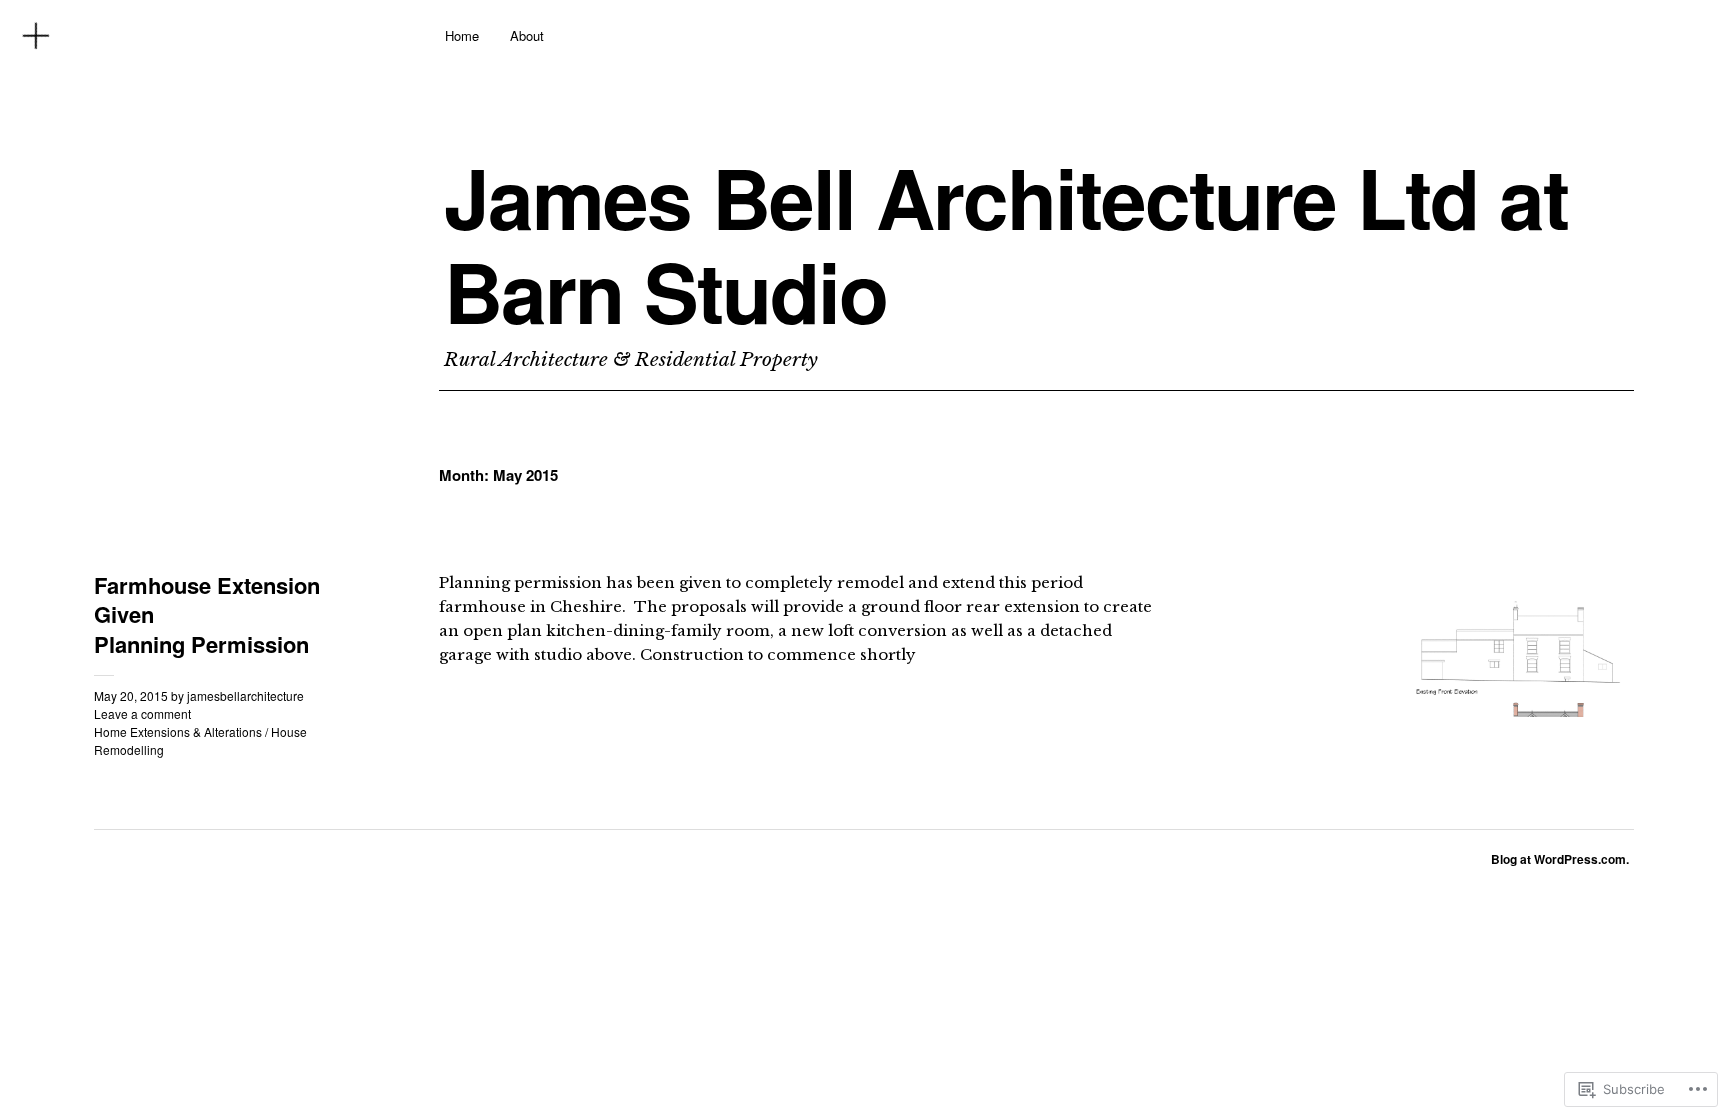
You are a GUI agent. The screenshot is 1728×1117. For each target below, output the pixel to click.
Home (462, 35)
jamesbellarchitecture (245, 695)
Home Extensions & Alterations (178, 731)
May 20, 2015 (131, 695)
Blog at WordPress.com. (1560, 859)
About (527, 35)
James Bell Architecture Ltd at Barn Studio (1006, 244)
